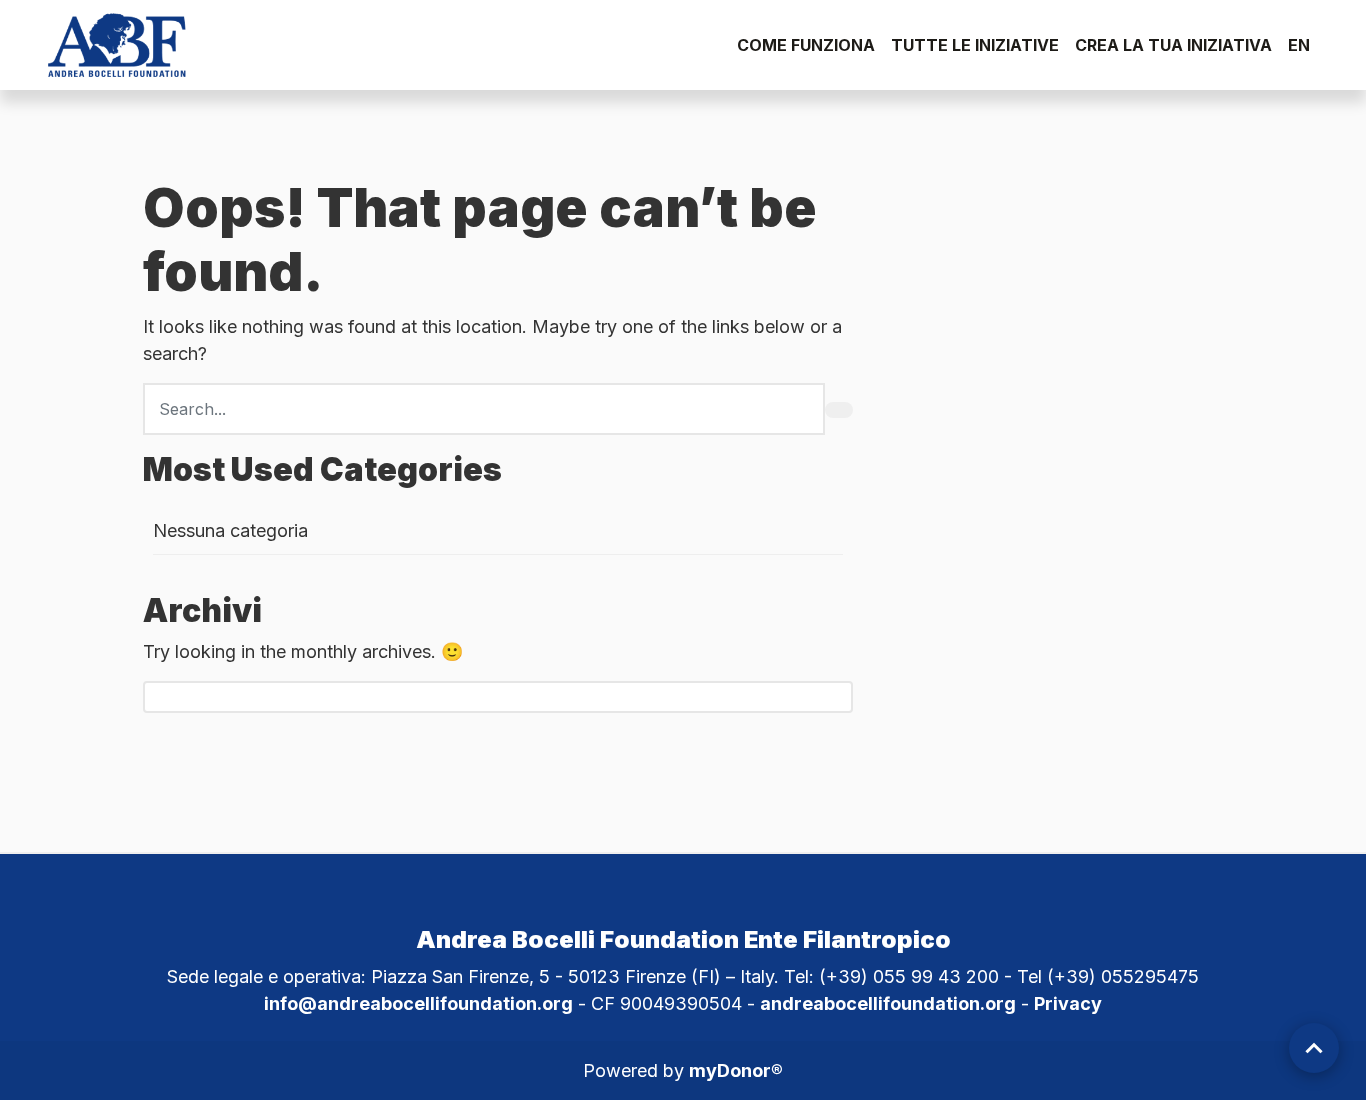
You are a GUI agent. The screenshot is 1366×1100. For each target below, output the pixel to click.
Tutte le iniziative (975, 45)
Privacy (1068, 1003)
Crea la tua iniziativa (1173, 45)
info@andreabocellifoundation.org (418, 1003)
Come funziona (806, 45)
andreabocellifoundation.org (888, 1003)
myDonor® (736, 1070)
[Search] (839, 410)
